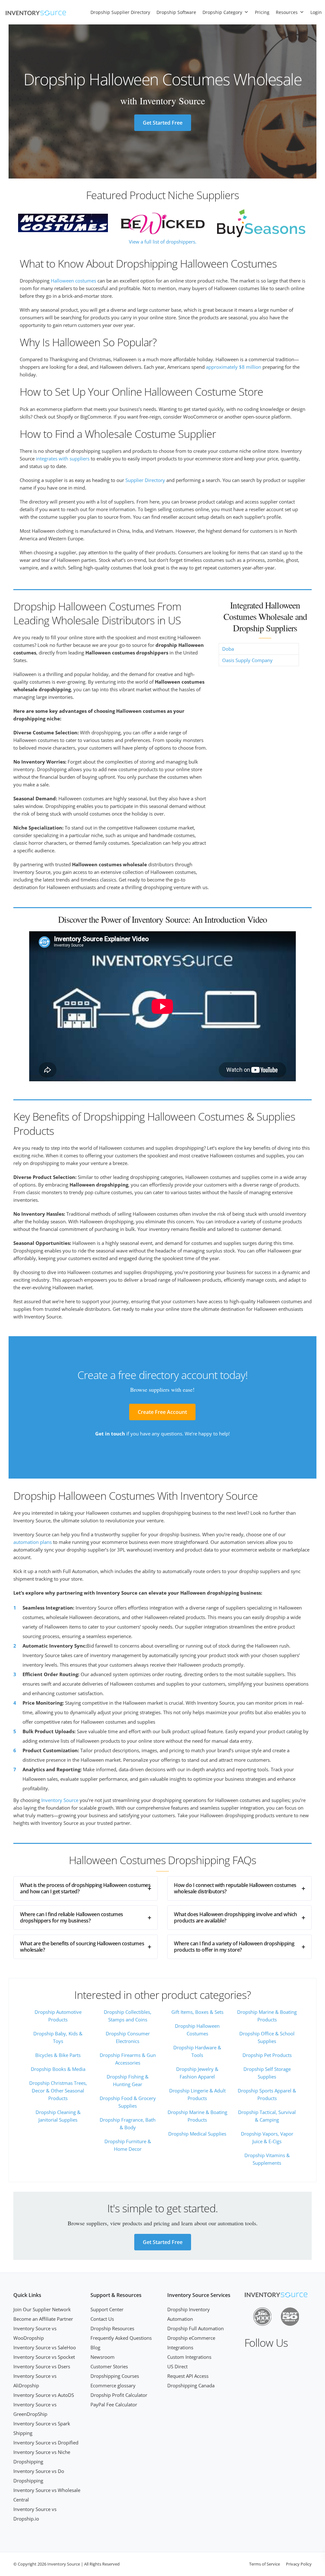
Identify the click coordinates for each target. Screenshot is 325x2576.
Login (316, 12)
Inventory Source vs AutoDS (44, 2395)
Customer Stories (109, 2366)
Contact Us (102, 2319)
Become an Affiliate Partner (43, 2319)
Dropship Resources (112, 2328)
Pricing (262, 12)
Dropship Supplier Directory (120, 12)
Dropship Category (222, 12)
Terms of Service (265, 2564)
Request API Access (188, 2376)
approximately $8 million (234, 367)
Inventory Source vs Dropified (46, 2443)
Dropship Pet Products (267, 2055)
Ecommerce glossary (113, 2385)
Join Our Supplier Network (42, 2309)
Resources (287, 12)
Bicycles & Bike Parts (58, 2055)
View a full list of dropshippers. (163, 242)
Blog (95, 2347)
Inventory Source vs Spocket (44, 2357)
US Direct (177, 2366)
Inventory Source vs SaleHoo (45, 2347)
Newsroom (103, 2357)
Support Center (107, 2309)
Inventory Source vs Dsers (42, 2366)
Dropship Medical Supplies (197, 2134)
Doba (228, 649)
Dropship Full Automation (196, 2328)
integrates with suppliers (63, 459)
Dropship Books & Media (58, 2069)
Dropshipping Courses (115, 2376)
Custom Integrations (189, 2357)
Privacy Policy (299, 2564)
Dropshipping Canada (191, 2385)
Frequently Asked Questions (121, 2338)
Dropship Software (176, 12)
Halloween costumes (73, 281)
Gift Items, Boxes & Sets (197, 2012)
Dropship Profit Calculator (119, 2395)
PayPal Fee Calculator (114, 2404)
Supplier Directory (145, 480)
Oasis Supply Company (247, 660)
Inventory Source (60, 1800)
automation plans (33, 1542)
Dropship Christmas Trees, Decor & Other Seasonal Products (58, 2091)
